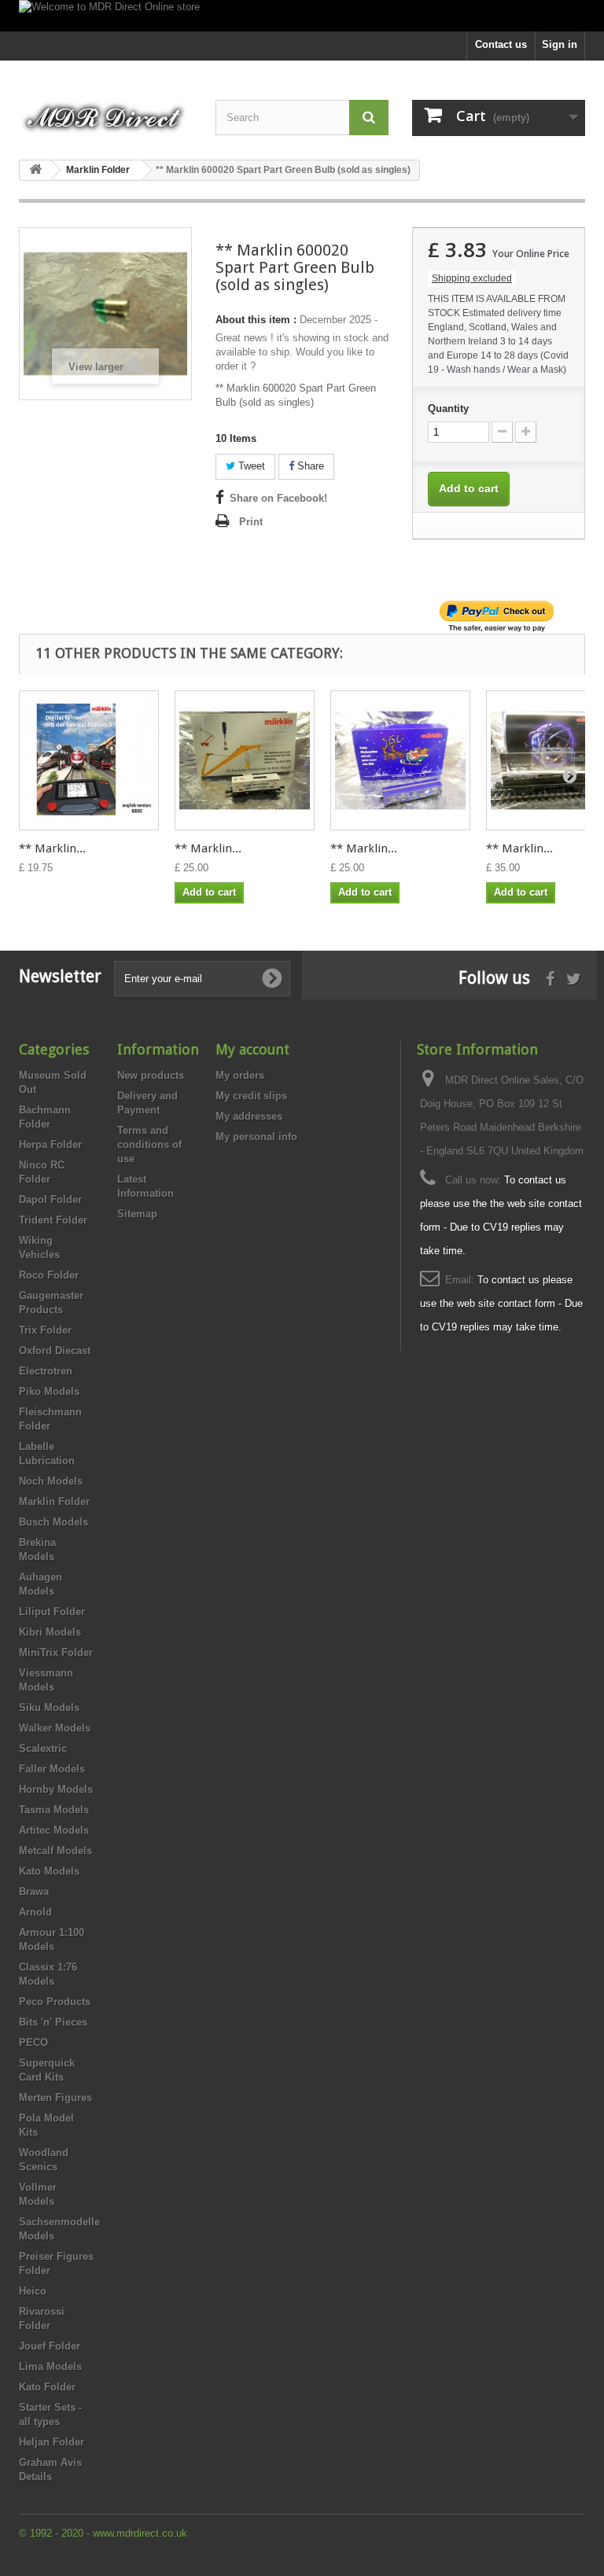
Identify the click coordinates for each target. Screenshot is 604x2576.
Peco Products (55, 2002)
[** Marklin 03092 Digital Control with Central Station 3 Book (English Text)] (89, 760)
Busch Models (53, 1522)
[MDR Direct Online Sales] (105, 113)
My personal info (256, 1137)
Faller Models (52, 1769)
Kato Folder (47, 2387)
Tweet (250, 466)
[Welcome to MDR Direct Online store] (302, 16)
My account (252, 1049)
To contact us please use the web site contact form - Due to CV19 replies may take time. (501, 1303)
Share (309, 466)
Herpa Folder (50, 1144)
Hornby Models (56, 1789)
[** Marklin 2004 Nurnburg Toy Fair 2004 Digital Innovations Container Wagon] (245, 760)
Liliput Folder (52, 1612)
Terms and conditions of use (149, 1144)
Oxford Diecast (55, 1351)
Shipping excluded (472, 278)
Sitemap (137, 1214)
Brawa (34, 1892)
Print (251, 522)
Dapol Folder (50, 1200)
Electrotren (46, 1371)
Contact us (501, 44)
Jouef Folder (50, 2346)
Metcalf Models (55, 1851)
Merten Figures (55, 2098)
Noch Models (51, 1481)
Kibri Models (50, 1632)
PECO (33, 2042)
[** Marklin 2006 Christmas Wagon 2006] (400, 760)
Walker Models (55, 1728)
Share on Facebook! (278, 498)
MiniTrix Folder (56, 1652)
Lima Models (50, 2366)
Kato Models (49, 1871)
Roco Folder (49, 1275)
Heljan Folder (52, 2442)
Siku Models (49, 1708)
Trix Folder (45, 1330)
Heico (33, 2291)
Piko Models (49, 1391)
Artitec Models (54, 1830)
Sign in (560, 44)
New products (151, 1075)
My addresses (249, 1116)
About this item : (256, 320)
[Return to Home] (35, 170)
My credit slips (251, 1096)
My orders (240, 1075)
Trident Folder (53, 1220)
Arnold (35, 1912)
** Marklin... (52, 848)
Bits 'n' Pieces (53, 2022)
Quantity (448, 408)
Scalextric (43, 1748)
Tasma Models (54, 1810)
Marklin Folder (54, 1501)
